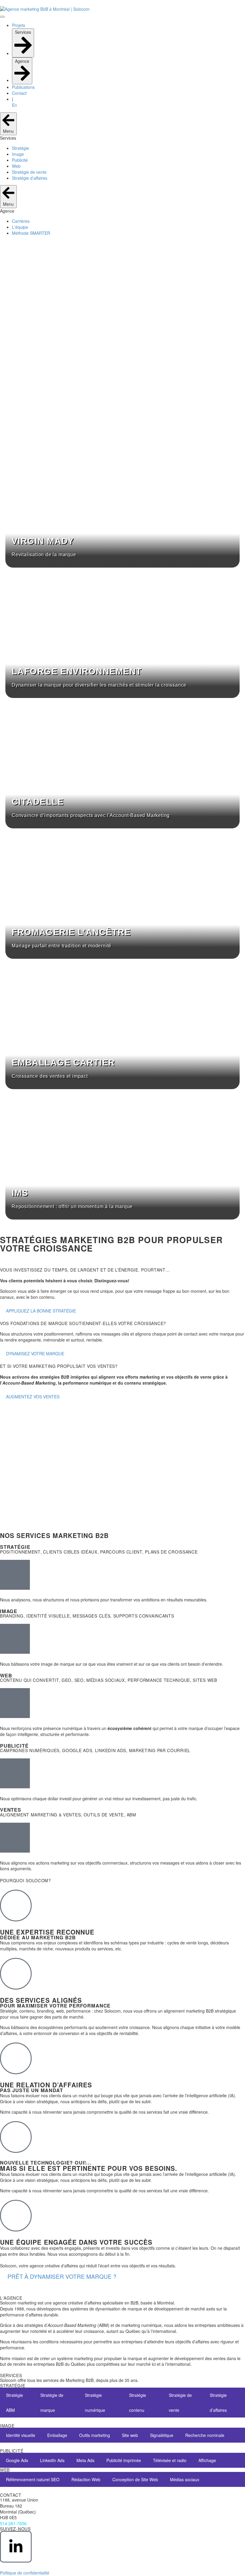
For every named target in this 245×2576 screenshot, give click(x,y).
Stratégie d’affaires (218, 2403)
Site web (130, 2435)
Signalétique (162, 2435)
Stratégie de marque (52, 2403)
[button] (62, 2276)
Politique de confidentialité (25, 2573)
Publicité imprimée (124, 2460)
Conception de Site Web (135, 2479)
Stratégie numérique (95, 2403)
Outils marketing (95, 2435)
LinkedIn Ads (52, 2460)
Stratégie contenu (138, 2403)
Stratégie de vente (180, 2403)
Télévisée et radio (170, 2460)
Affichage (207, 2460)
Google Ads (17, 2460)
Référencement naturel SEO (33, 2479)
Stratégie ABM (14, 2403)
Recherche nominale (205, 2435)
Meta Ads (85, 2460)
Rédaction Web (86, 2479)
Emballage (57, 2435)
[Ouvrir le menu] (2, 17)
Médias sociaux (185, 2479)
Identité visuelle (21, 2435)
